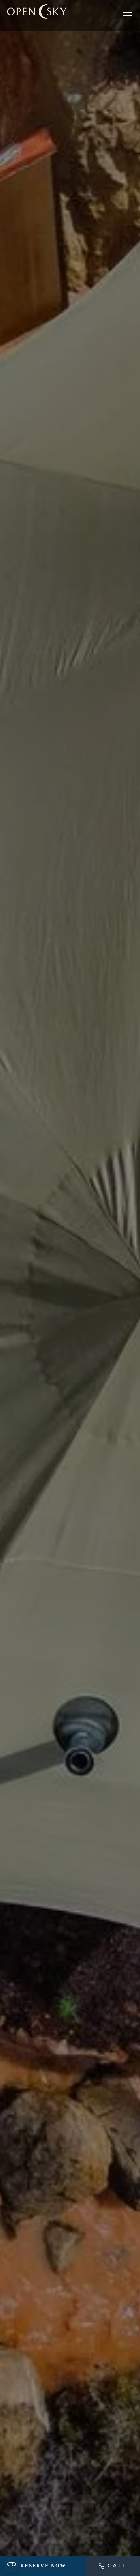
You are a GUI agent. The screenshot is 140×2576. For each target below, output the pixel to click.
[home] (37, 16)
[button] (126, 15)
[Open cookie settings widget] (12, 2564)
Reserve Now (43, 2566)
